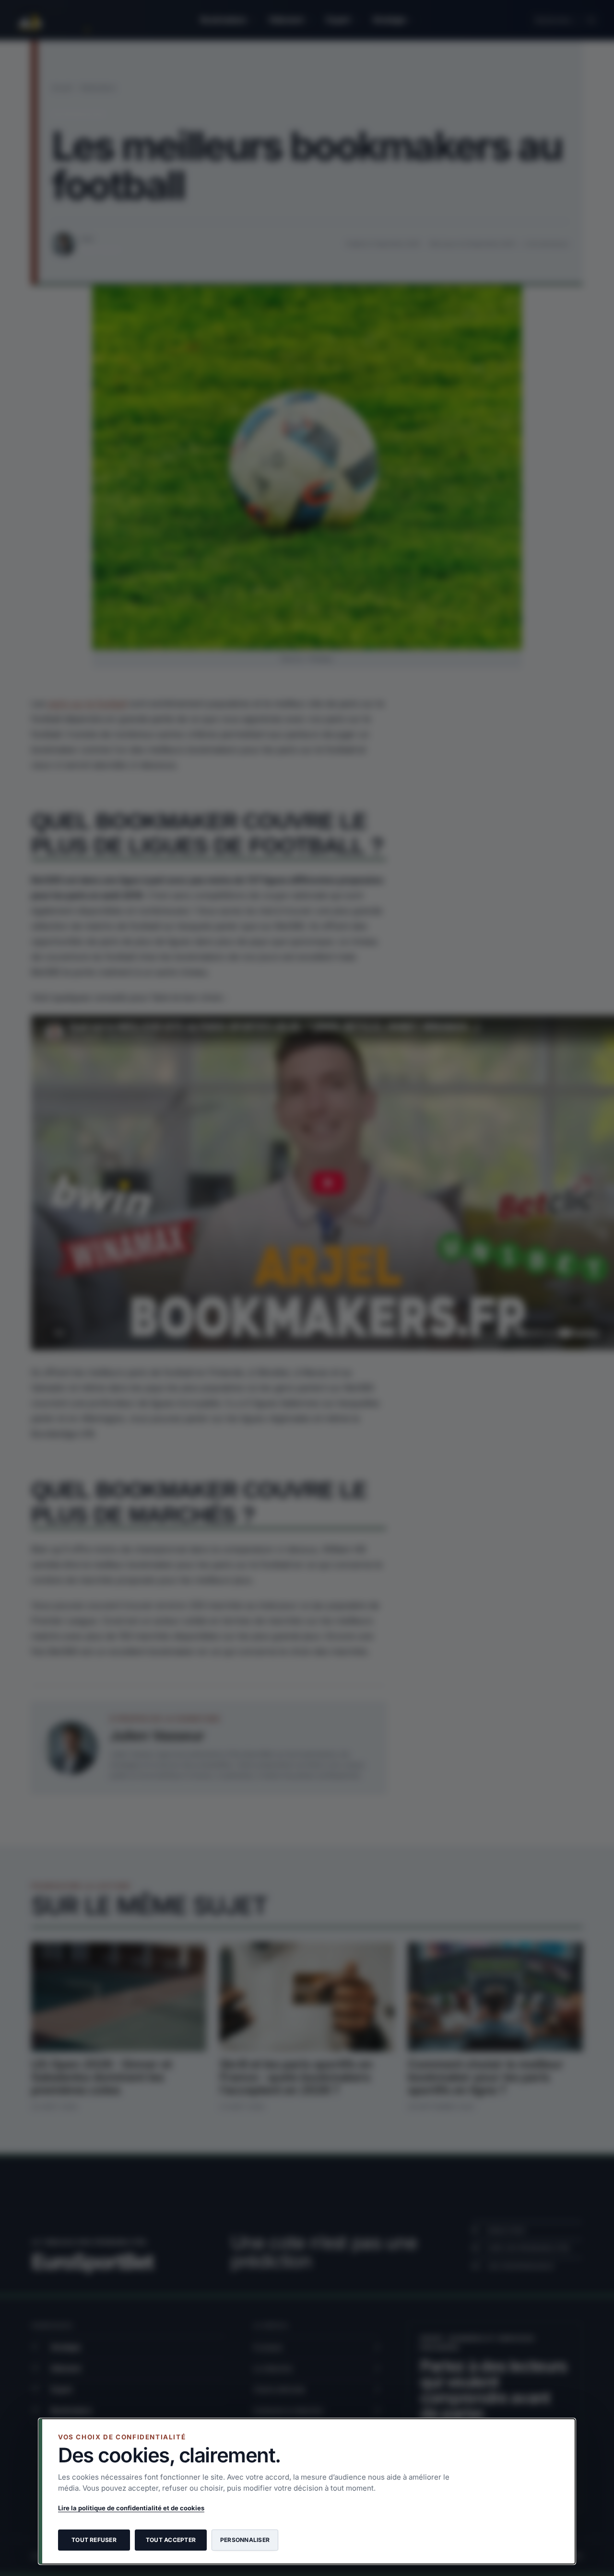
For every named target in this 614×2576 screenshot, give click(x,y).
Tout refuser (94, 2540)
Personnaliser (245, 2540)
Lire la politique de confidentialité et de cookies (131, 2508)
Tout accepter (171, 2540)
